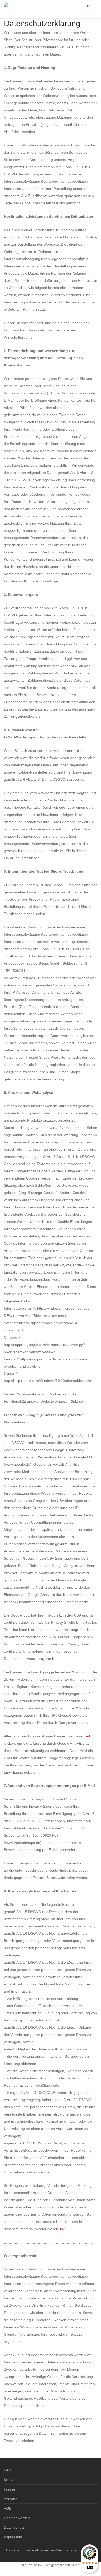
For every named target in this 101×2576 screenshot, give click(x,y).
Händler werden (17, 2518)
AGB (8, 2508)
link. (63, 2229)
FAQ (8, 2470)
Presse (10, 2489)
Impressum (13, 2537)
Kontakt (10, 2480)
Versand (11, 2499)
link (88, 1736)
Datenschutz (14, 2527)
